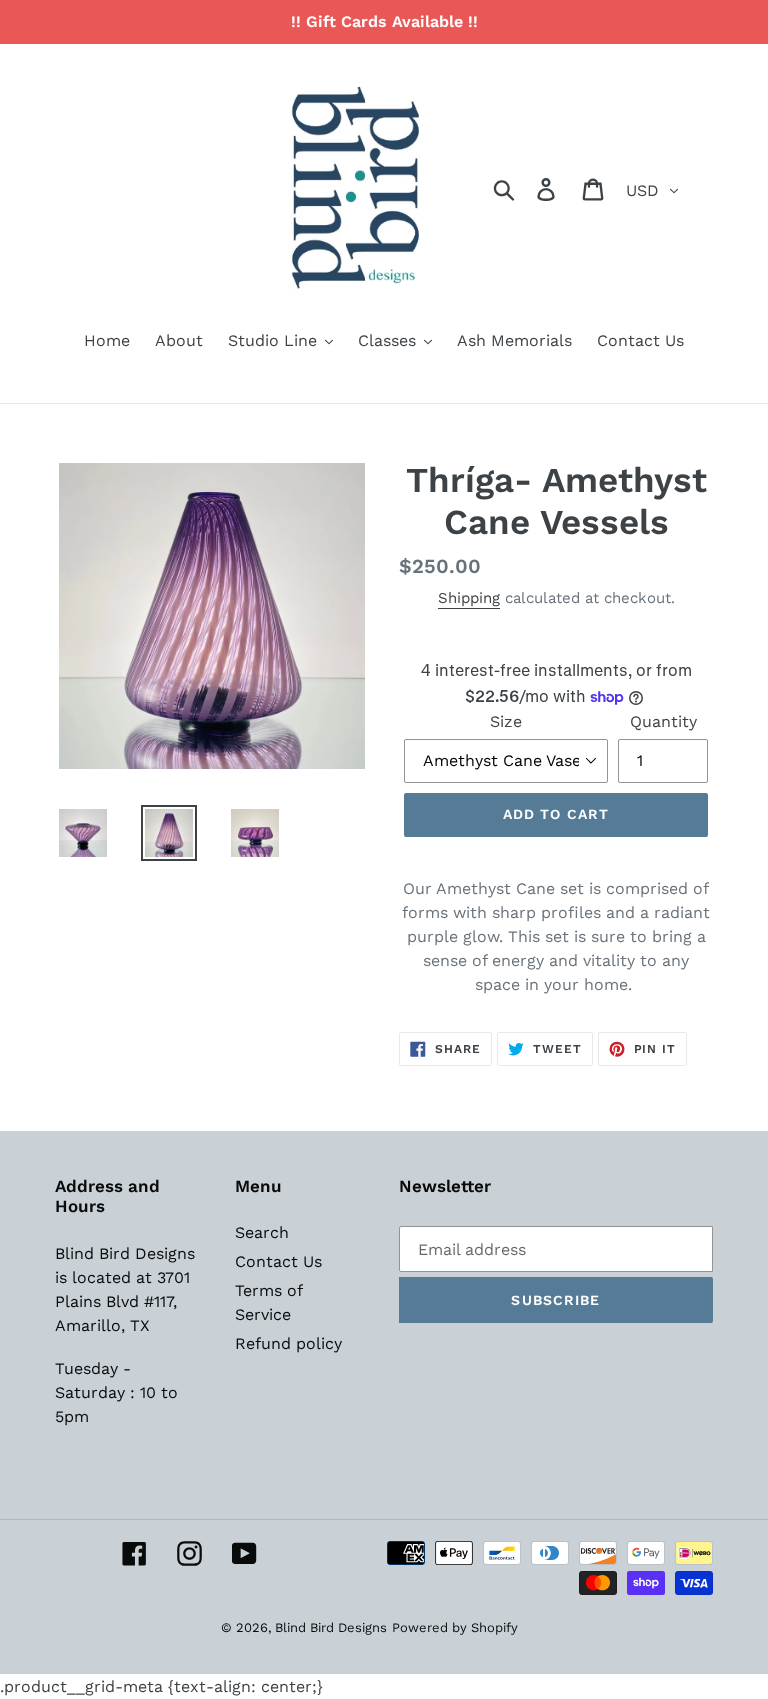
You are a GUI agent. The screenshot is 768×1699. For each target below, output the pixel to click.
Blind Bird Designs (331, 1627)
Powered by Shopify (455, 1627)
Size (506, 721)
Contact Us (278, 1261)
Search (262, 1232)
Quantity (663, 721)
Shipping (469, 598)
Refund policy (288, 1343)
